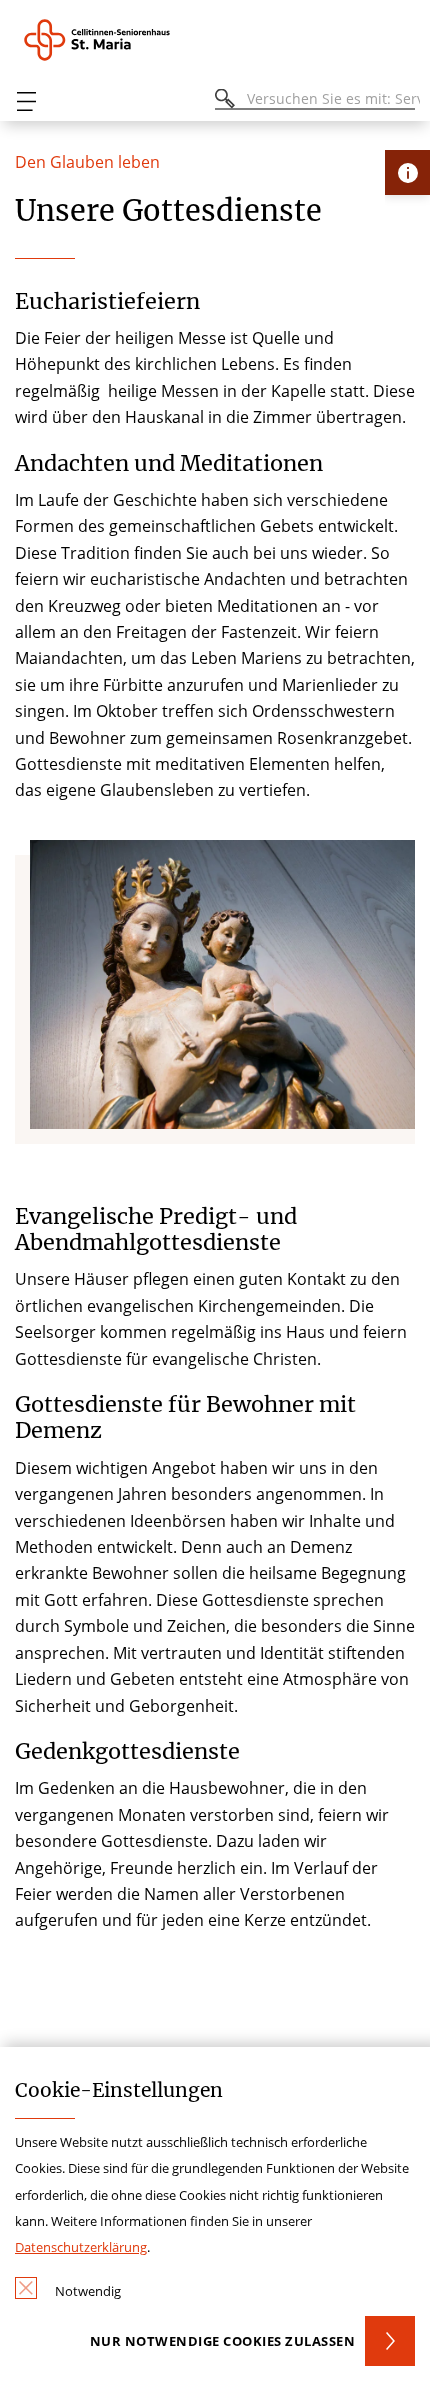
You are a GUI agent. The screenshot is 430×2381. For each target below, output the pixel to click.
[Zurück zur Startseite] (125, 40)
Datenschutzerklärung (81, 2247)
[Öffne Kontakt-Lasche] (407, 172)
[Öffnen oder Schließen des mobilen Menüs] (26, 101)
